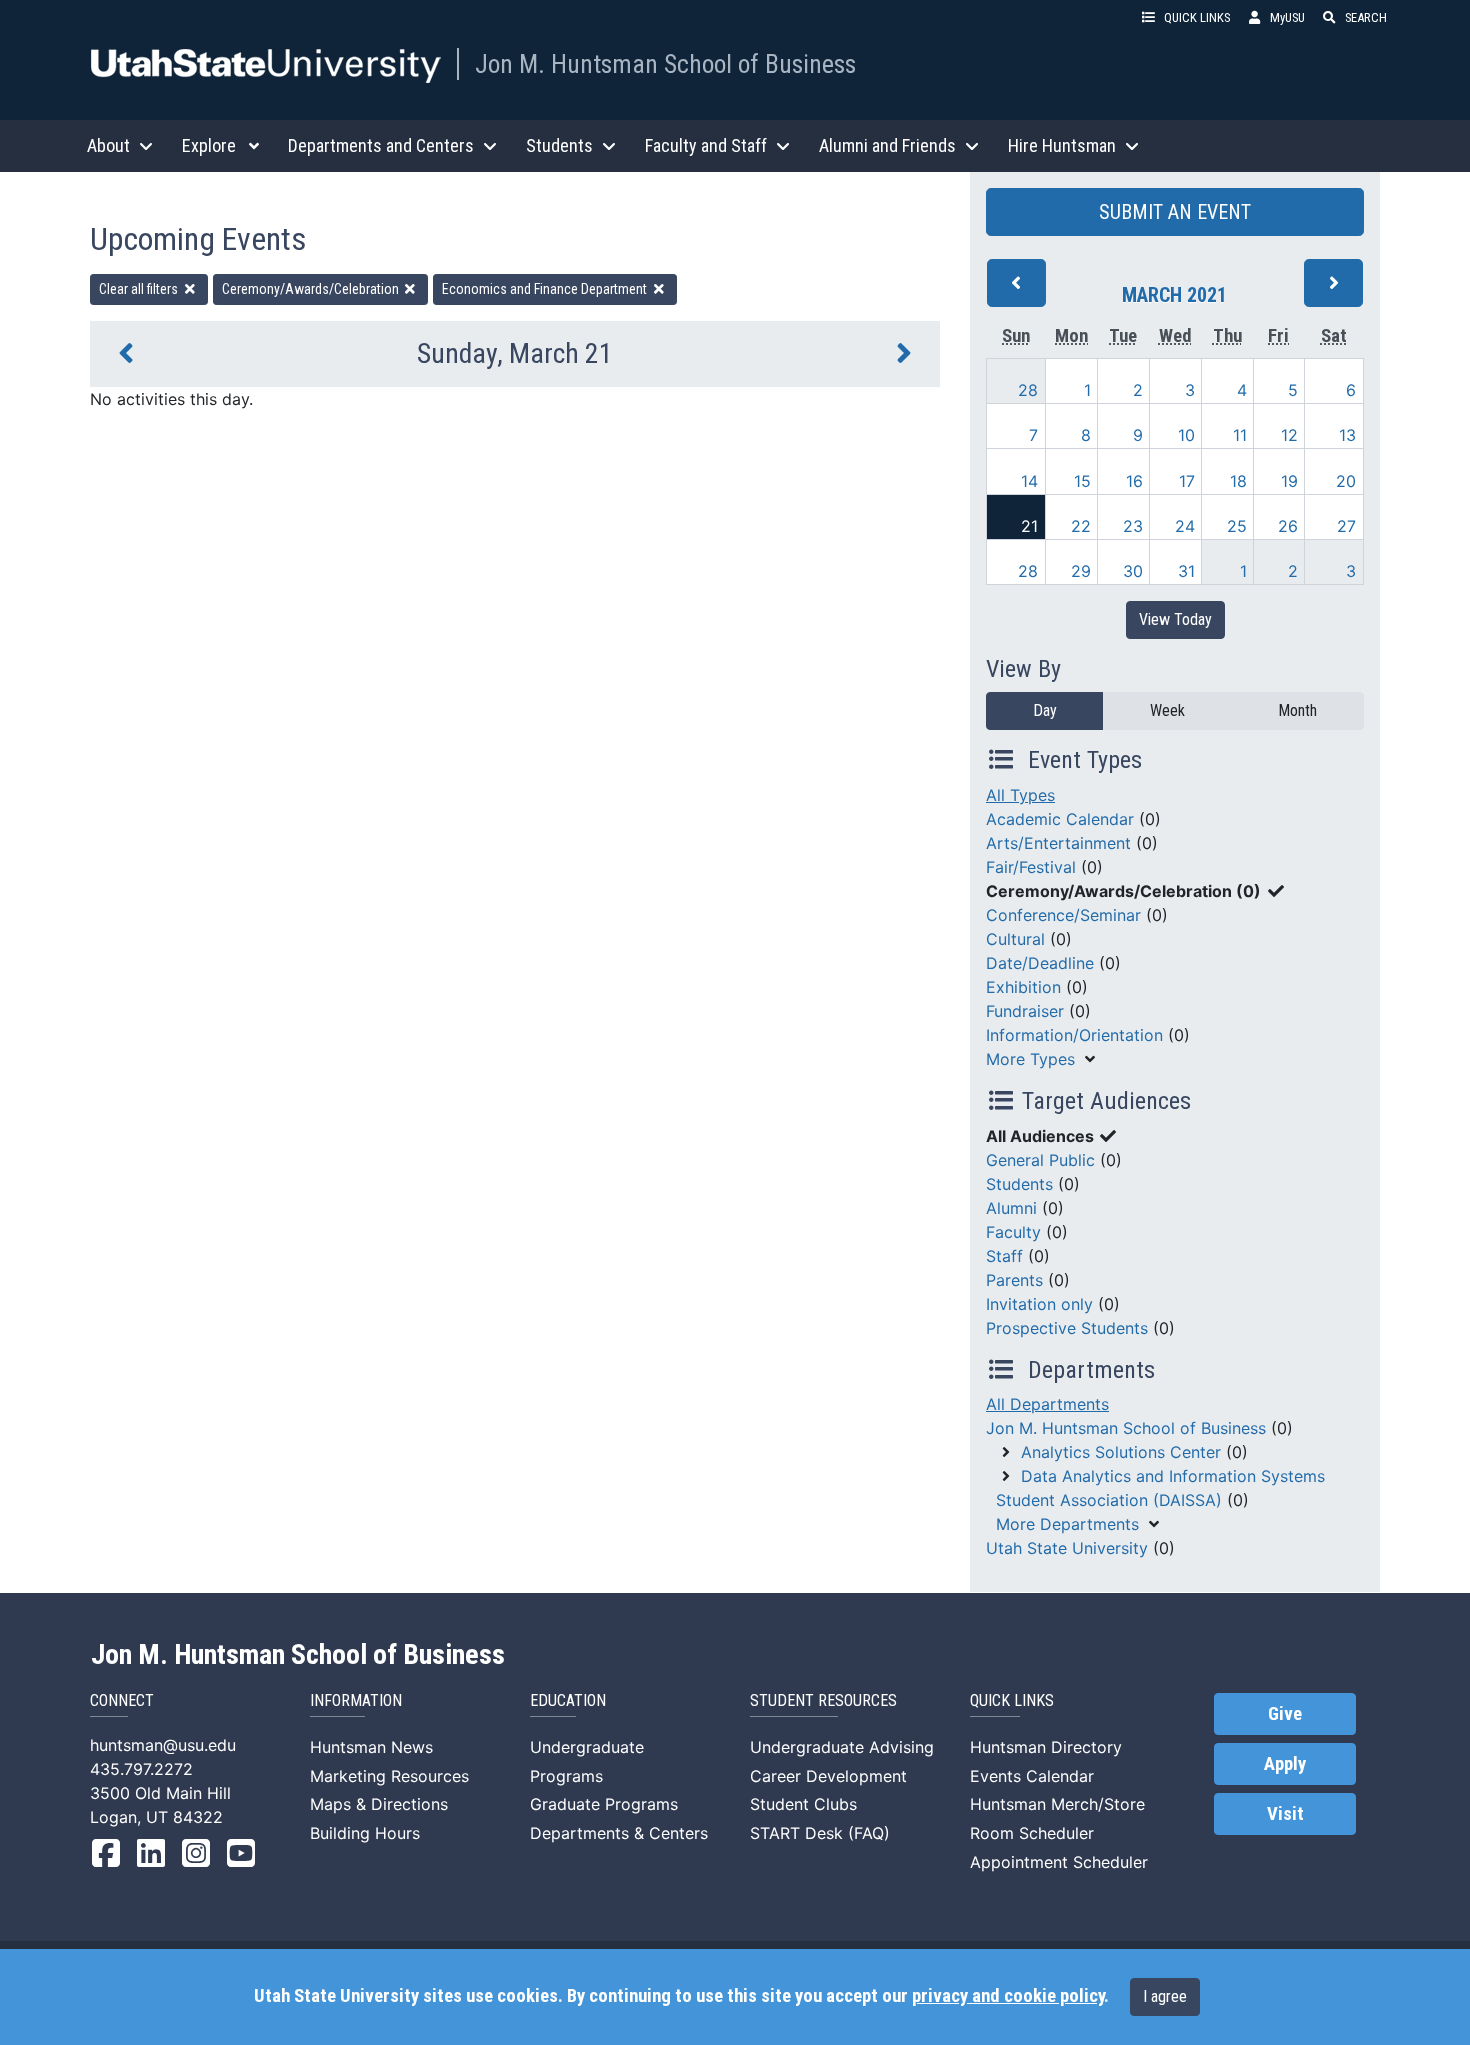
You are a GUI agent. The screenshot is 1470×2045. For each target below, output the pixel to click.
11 (1240, 435)
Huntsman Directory (1046, 1747)
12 (1289, 435)
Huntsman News (371, 1747)
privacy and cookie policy (1008, 1996)
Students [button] (559, 145)
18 (1238, 481)
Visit (1285, 1814)
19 (1289, 481)
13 (1347, 435)
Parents (1014, 1280)
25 (1237, 526)
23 (1133, 526)
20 (1346, 481)
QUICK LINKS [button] (1197, 17)
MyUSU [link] (1287, 17)
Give (1285, 1714)
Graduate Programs (604, 1804)
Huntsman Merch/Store (1057, 1804)
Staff (1004, 1256)
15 (1082, 481)
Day (1045, 710)
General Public (1040, 1160)
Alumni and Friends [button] (887, 145)
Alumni (1011, 1208)
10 (1186, 435)
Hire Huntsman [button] (1062, 145)
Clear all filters (140, 289)
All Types (1020, 795)
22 (1081, 526)
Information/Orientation (1074, 1035)
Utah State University (1067, 1548)
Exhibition (1023, 987)
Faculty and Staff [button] (706, 145)
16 (1134, 481)
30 (1133, 571)
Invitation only (1039, 1304)
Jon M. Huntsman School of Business (665, 64)
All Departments (1047, 1404)
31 (1186, 571)
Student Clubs (803, 1804)
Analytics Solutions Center (1121, 1452)
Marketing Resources (389, 1776)
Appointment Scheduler (1059, 1862)
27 (1346, 526)
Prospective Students (1067, 1328)
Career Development (828, 1776)
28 (1028, 390)
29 (1081, 571)
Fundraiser (1025, 1011)
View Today (1175, 619)
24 (1185, 526)
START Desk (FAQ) (820, 1833)
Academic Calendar (1060, 819)
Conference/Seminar (1063, 915)
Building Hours (365, 1833)
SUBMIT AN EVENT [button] (1175, 212)
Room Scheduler (1032, 1833)
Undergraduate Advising (842, 1747)
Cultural (1015, 939)
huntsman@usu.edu (163, 1745)
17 (1187, 481)
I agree (1165, 1996)
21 (1029, 526)
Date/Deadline (1040, 963)
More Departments (1067, 1524)
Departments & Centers (619, 1833)
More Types (1030, 1059)
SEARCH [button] (1366, 17)
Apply (1285, 1764)
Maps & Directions (379, 1804)
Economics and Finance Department (546, 289)
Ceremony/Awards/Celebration (312, 289)
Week (1167, 710)
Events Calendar (1032, 1776)
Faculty (1013, 1232)
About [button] (108, 145)
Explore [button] (209, 145)
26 (1288, 526)
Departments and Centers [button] (381, 145)
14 (1029, 481)
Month (1297, 710)
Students (1019, 1184)
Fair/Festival (1031, 867)
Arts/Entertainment (1058, 843)
